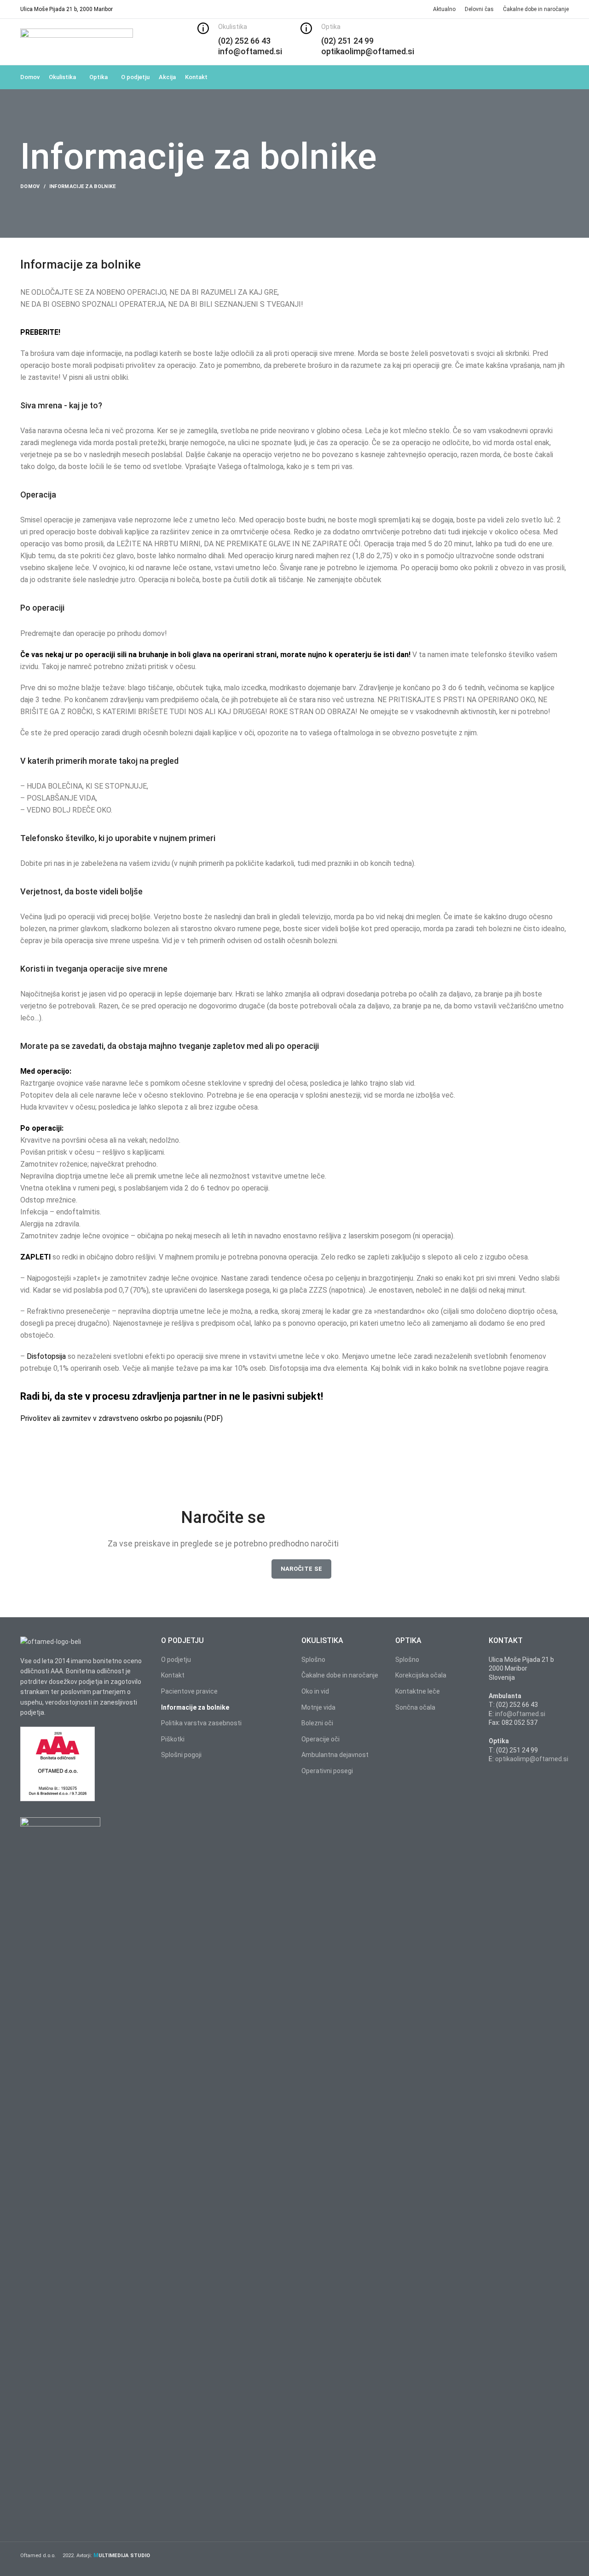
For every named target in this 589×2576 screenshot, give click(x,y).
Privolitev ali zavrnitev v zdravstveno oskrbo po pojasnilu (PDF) (121, 1418)
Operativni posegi (327, 1771)
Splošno (313, 1660)
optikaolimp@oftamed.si (532, 1759)
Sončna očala (415, 1707)
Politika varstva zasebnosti (201, 1723)
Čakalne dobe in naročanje (340, 1675)
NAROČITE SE (301, 1569)
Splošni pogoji (181, 1755)
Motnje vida (318, 1707)
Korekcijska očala (421, 1675)
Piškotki (173, 1739)
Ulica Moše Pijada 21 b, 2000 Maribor (66, 9)
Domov (30, 186)
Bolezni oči (317, 1723)
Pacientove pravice (189, 1691)
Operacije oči (320, 1739)
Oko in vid (315, 1691)
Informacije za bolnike (195, 1707)
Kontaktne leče (418, 1691)
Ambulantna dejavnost (335, 1755)
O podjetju (176, 1660)
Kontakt (173, 1675)
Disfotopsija (46, 1356)
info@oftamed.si (520, 1714)
